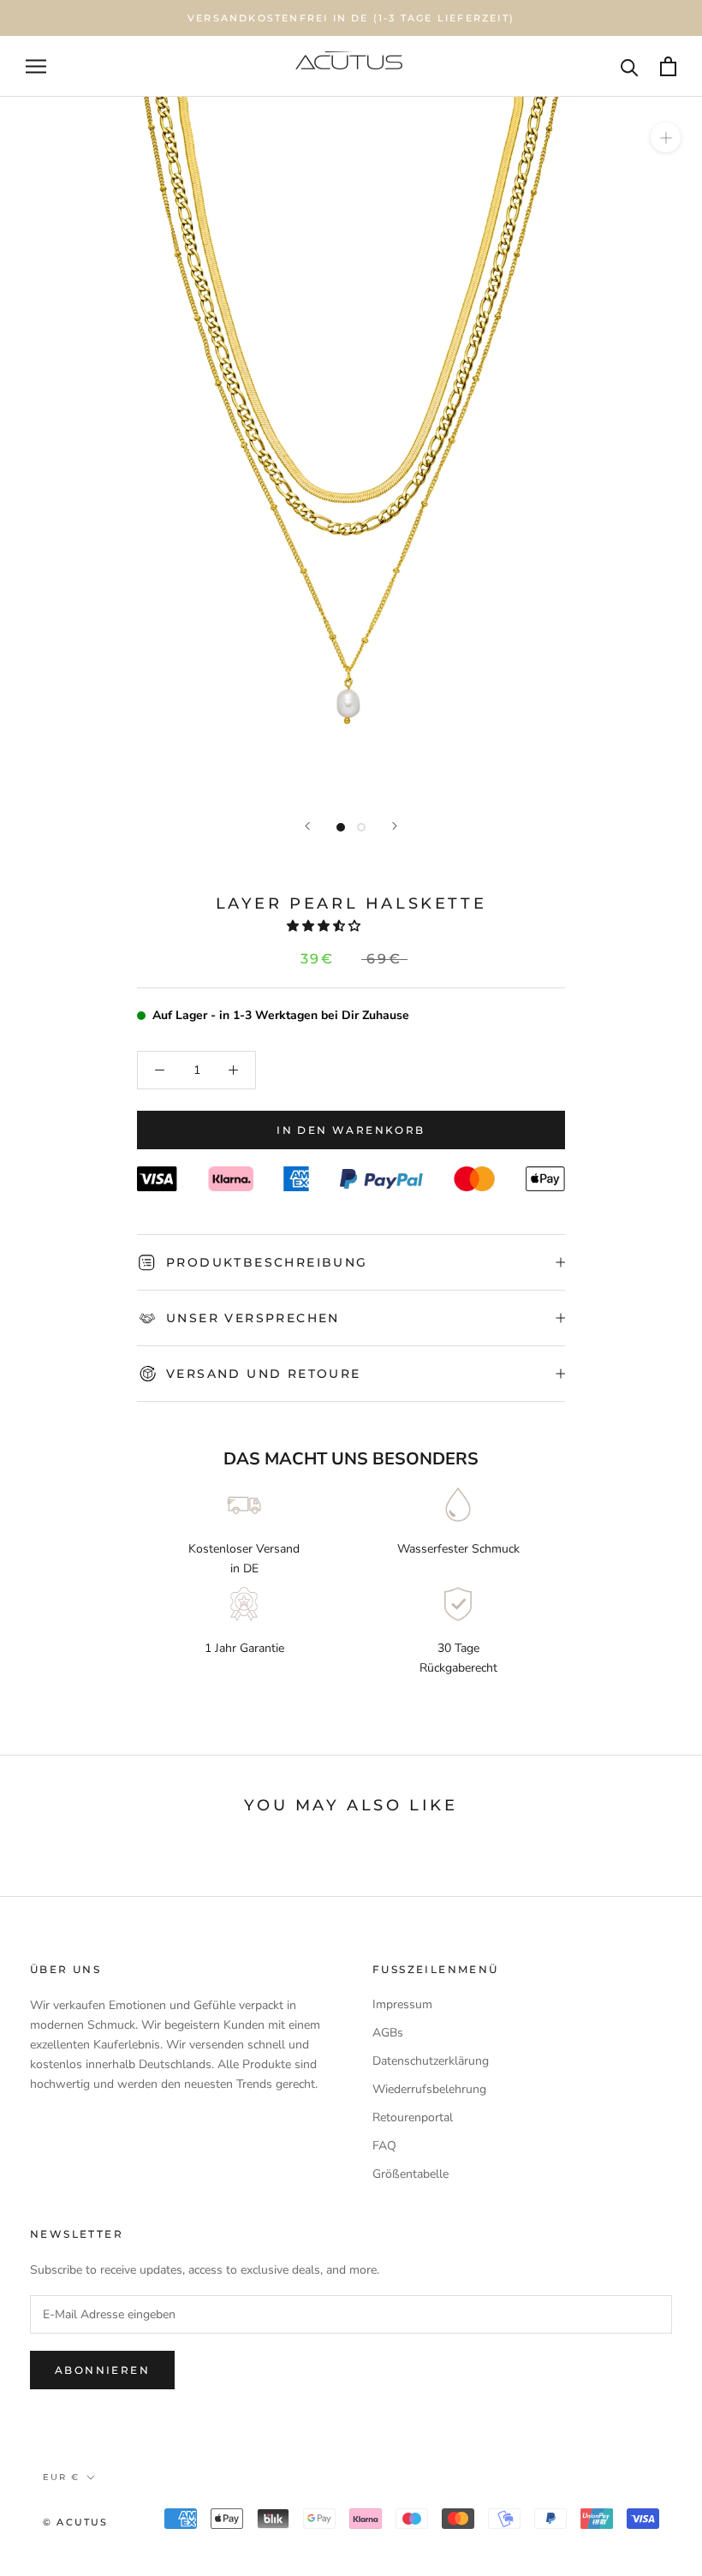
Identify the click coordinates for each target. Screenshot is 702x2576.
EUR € (61, 2477)
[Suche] (630, 66)
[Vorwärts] (395, 826)
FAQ (384, 2146)
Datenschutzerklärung (431, 2061)
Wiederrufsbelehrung (429, 2089)
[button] (325, 926)
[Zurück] (307, 826)
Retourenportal (413, 2117)
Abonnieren (102, 2370)
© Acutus (76, 2522)
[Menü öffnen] (36, 66)
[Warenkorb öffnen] (668, 66)
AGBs (388, 2033)
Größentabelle (410, 2174)
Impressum (402, 2004)
